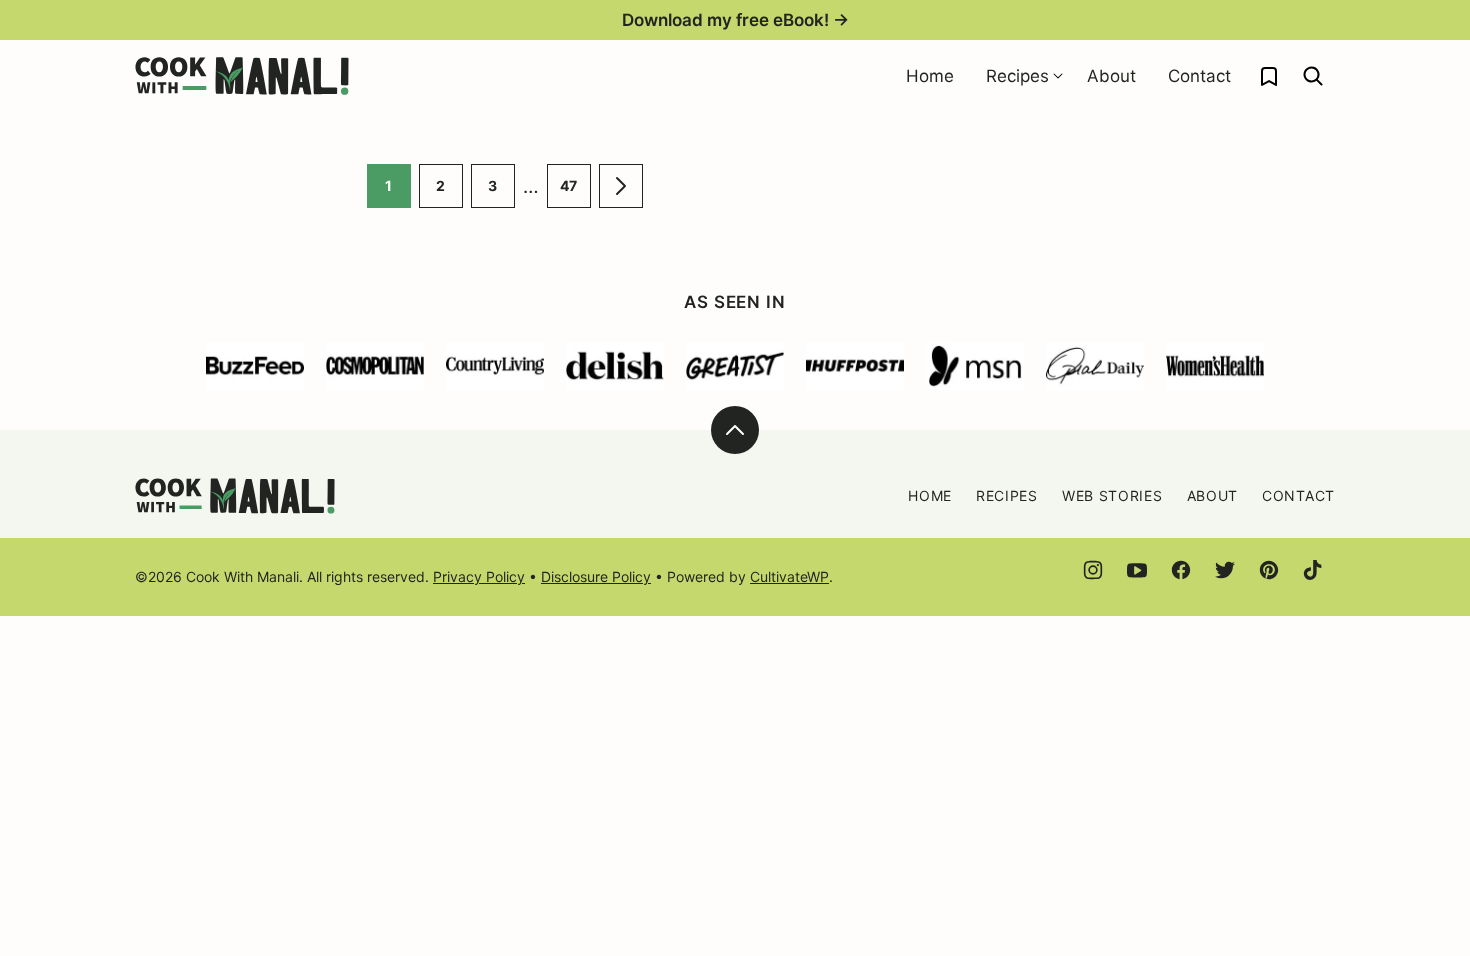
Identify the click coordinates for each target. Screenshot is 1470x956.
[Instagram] (1093, 570)
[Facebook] (1181, 570)
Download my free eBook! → (735, 20)
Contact (1199, 76)
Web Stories (1112, 495)
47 (575, 192)
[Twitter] (1225, 570)
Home (930, 76)
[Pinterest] (1269, 570)
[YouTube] (1137, 570)
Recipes (1017, 76)
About (1111, 76)
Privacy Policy (479, 576)
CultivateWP (789, 576)
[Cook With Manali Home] (242, 76)
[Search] (1313, 76)
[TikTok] (1313, 570)
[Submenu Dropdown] (1058, 76)
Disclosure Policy (596, 576)
